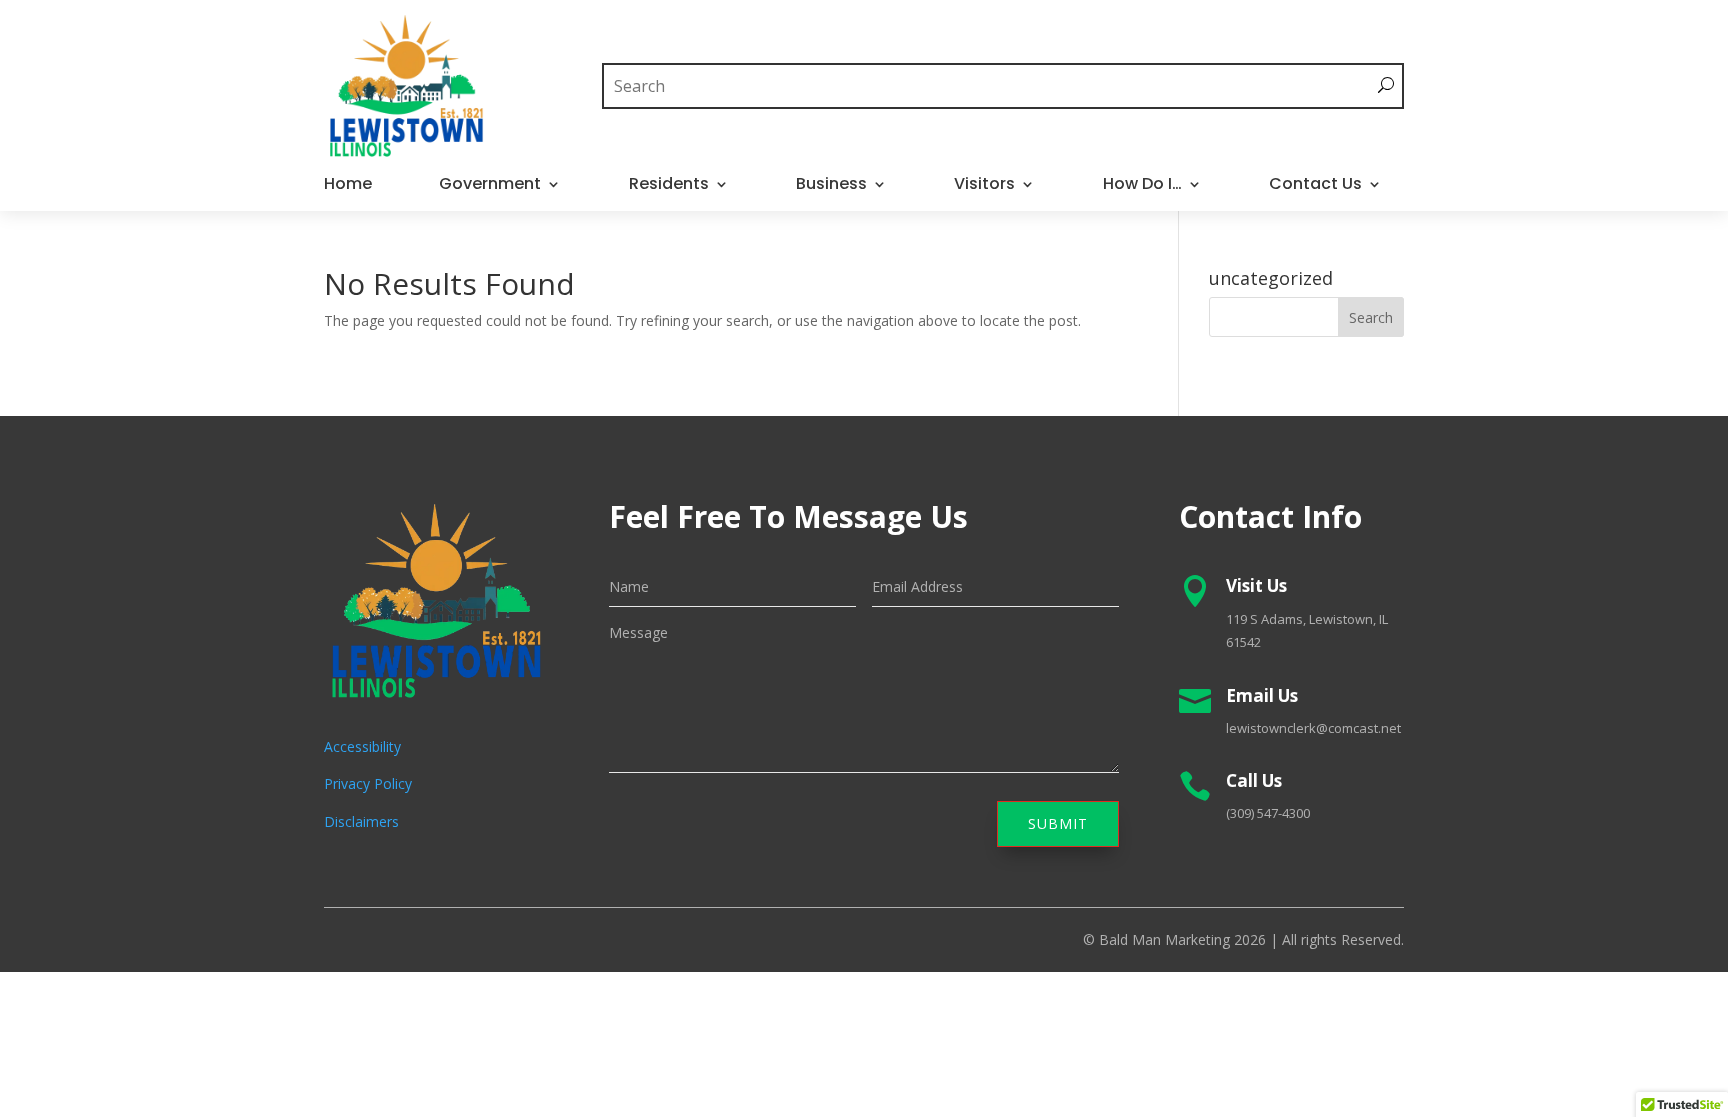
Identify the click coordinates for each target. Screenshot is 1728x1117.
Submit (1058, 823)
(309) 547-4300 (1268, 813)
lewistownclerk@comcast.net (1313, 728)
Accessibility (362, 746)
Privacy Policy (368, 783)
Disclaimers (361, 821)
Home (348, 186)
